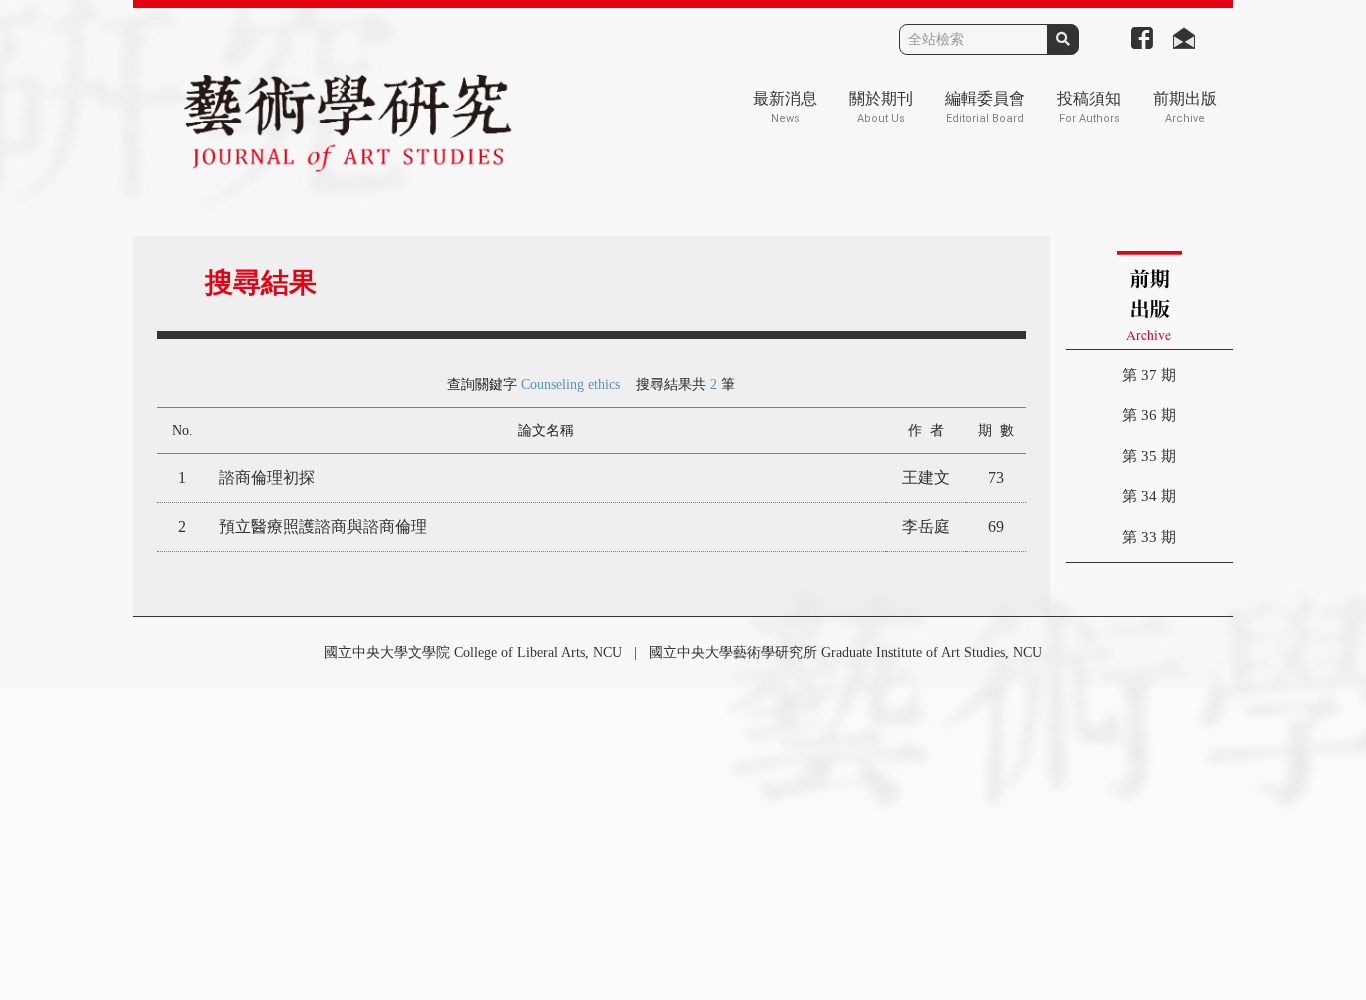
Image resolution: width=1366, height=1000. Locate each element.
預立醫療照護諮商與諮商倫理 (323, 526)
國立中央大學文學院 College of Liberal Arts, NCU (473, 652)
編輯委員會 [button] (985, 107)
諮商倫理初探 (267, 477)
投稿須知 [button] (1089, 107)
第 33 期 (1149, 537)
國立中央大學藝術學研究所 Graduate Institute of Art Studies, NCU (845, 652)
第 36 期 (1149, 415)
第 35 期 (1149, 456)
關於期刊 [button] (881, 107)
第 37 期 (1149, 375)
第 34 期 (1149, 496)
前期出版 (1185, 107)
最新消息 (785, 107)
